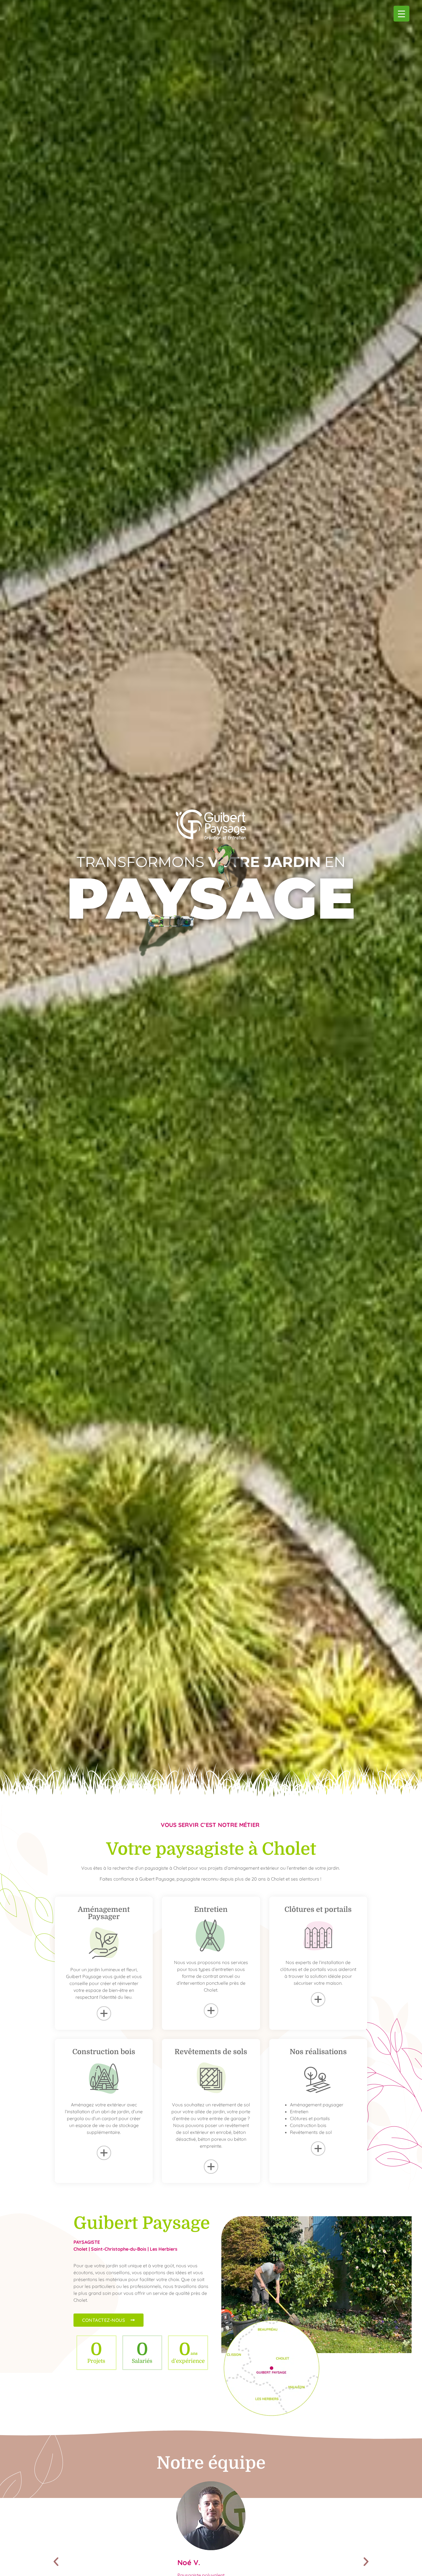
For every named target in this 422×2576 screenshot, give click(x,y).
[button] (56, 2562)
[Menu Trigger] (401, 14)
